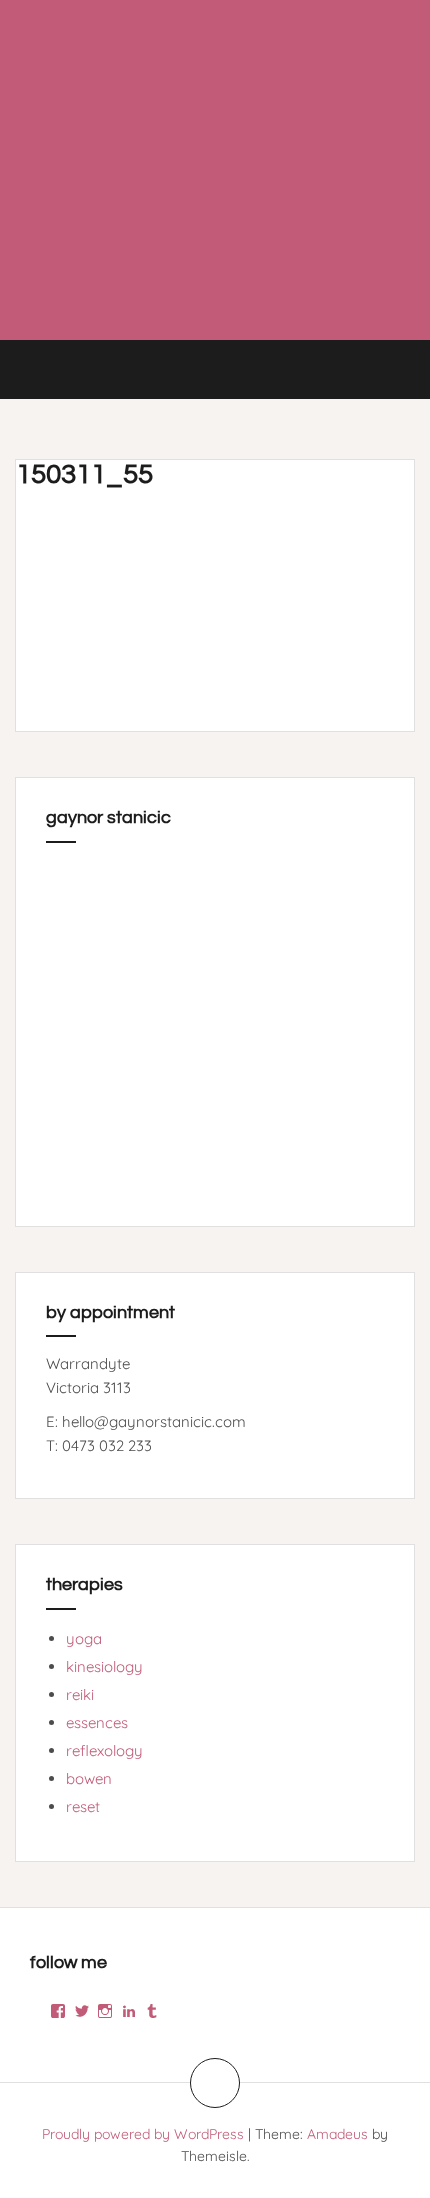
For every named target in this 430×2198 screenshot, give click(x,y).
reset (83, 1806)
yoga (84, 1638)
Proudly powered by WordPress (143, 2134)
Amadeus (337, 2134)
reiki (80, 1694)
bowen (89, 1778)
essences (97, 1722)
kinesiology (104, 1666)
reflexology (104, 1750)
